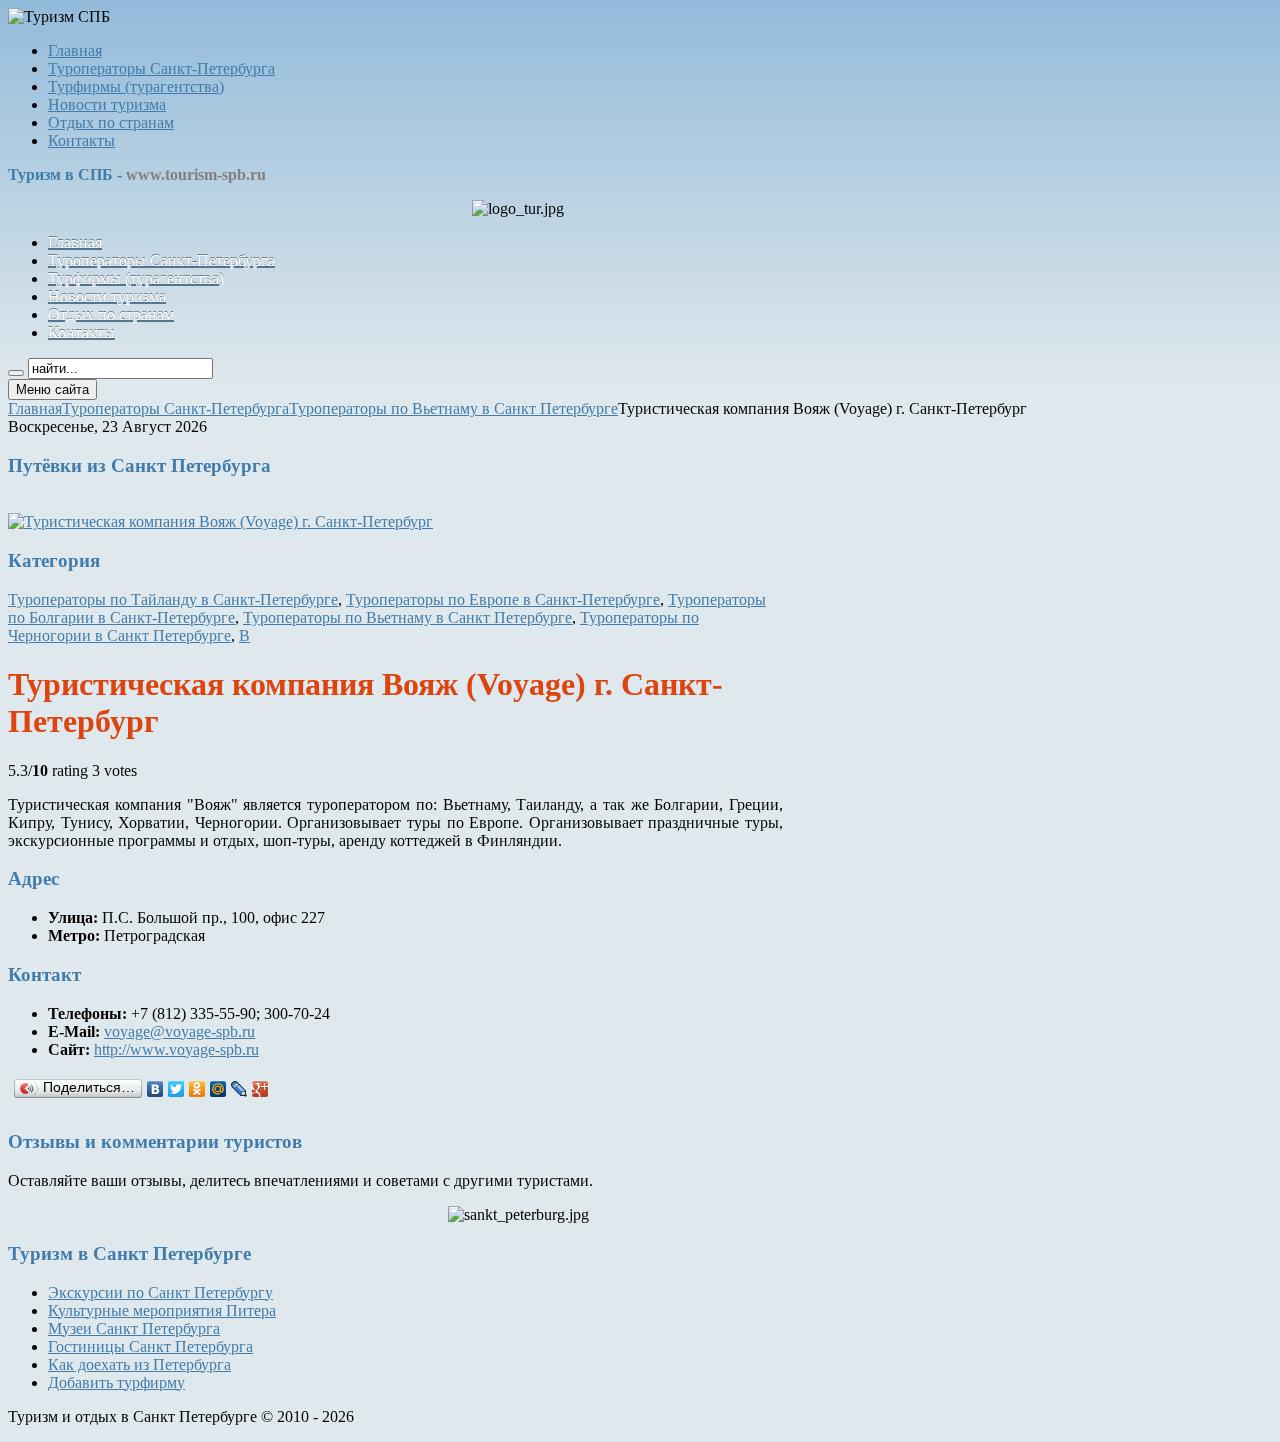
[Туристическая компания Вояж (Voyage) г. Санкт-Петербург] (220, 521)
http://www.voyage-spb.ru (176, 1049)
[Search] (16, 373)
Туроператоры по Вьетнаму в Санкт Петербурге (407, 617)
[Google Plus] (260, 1089)
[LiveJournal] (239, 1089)
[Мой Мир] (218, 1089)
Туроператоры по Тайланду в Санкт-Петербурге (173, 599)
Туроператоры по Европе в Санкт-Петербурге (503, 599)
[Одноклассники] (197, 1089)
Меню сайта (52, 389)
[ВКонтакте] (155, 1089)
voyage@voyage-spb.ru (179, 1031)
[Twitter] (176, 1089)
